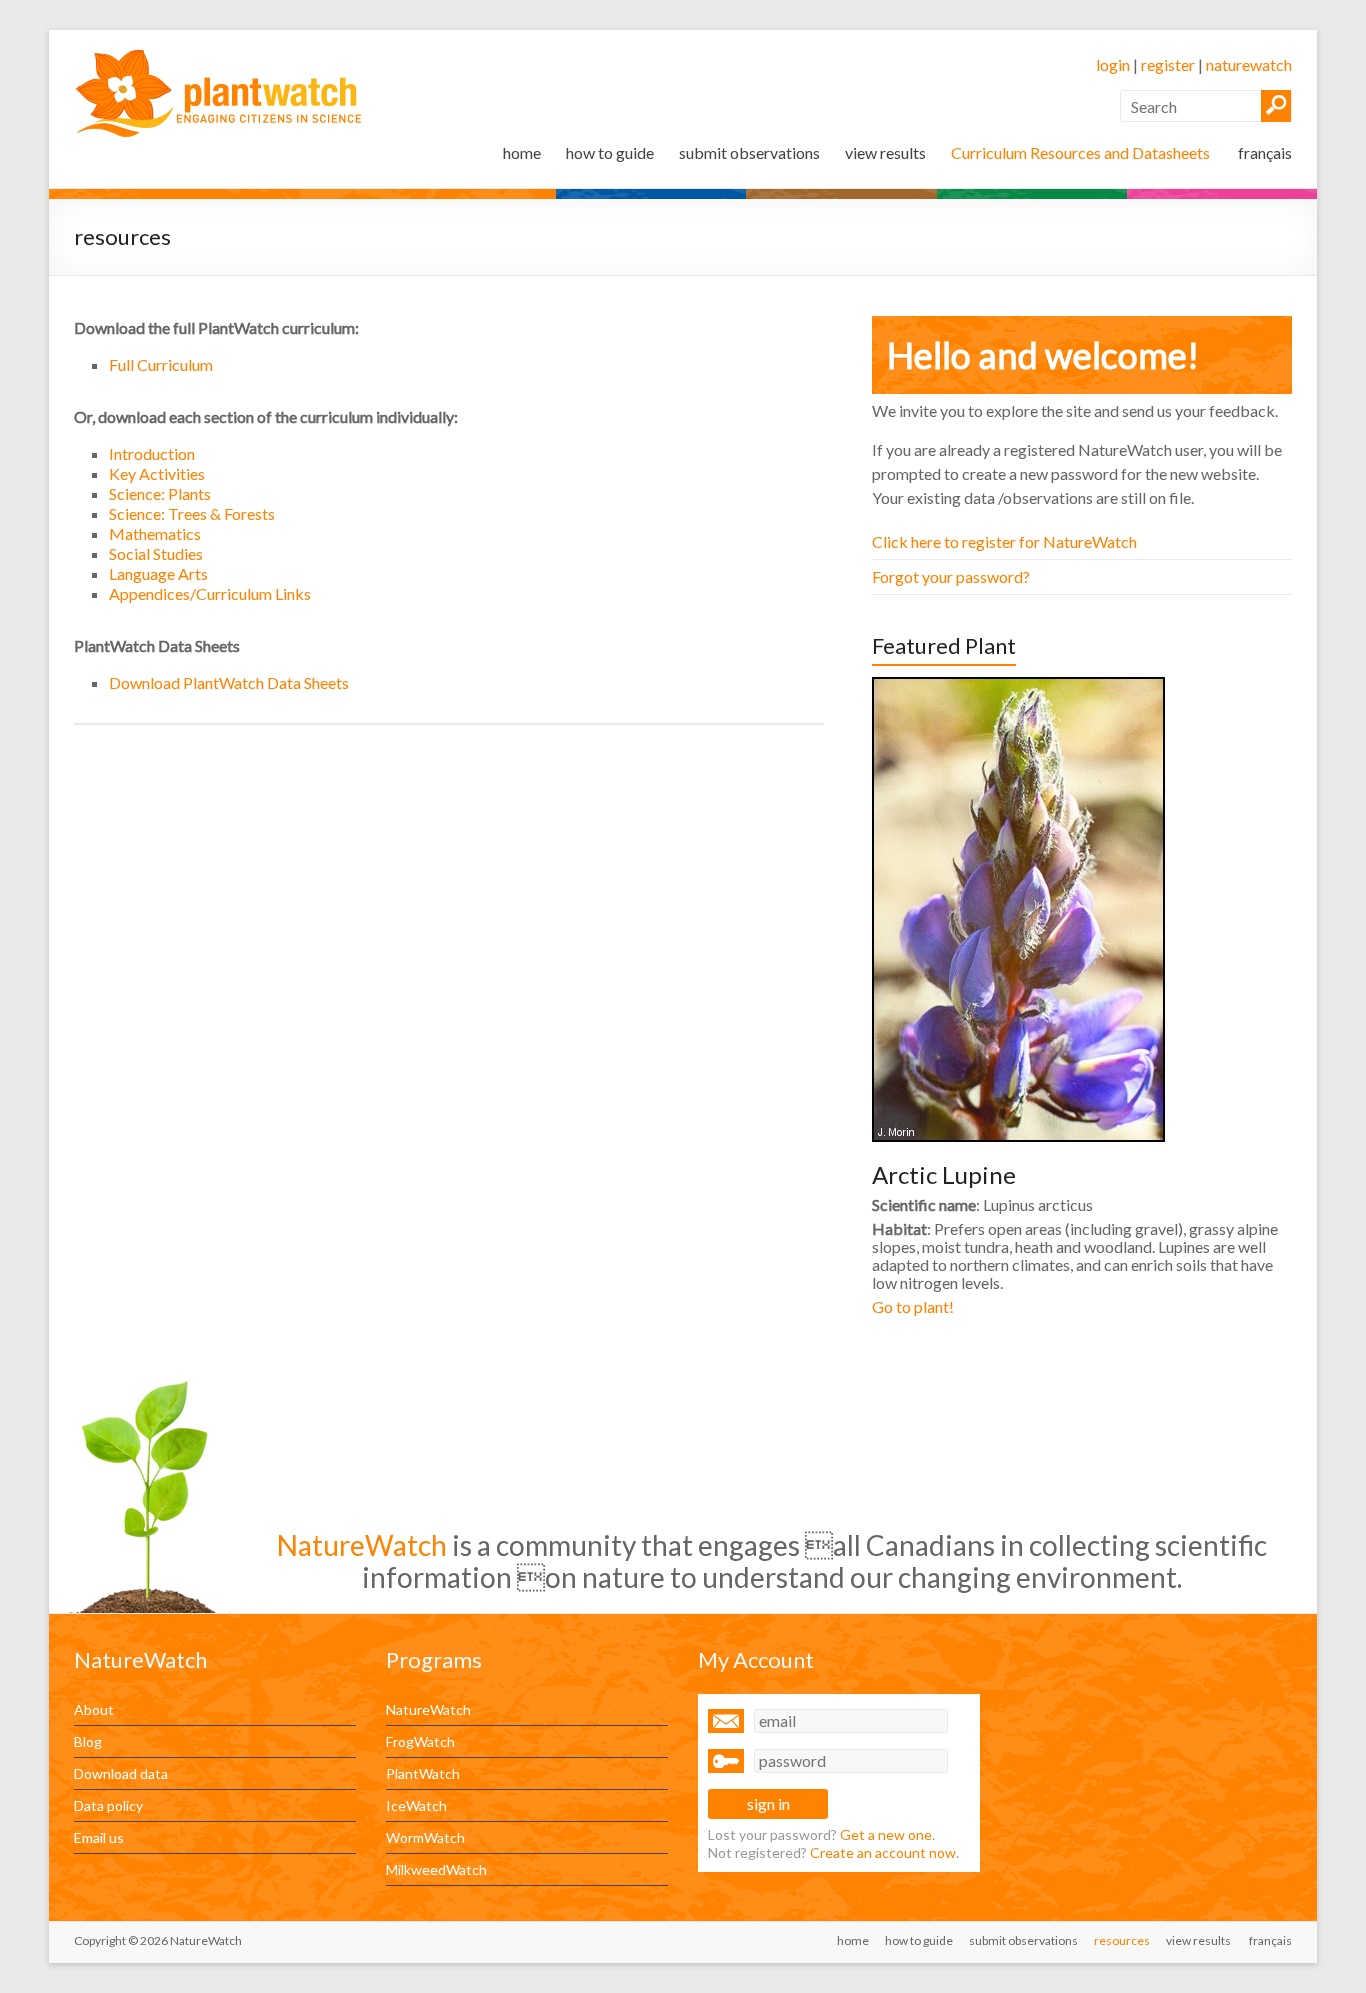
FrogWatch (420, 1741)
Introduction (152, 453)
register (1168, 64)
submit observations (749, 152)
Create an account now (883, 1852)
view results (885, 152)
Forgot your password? (951, 576)
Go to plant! (913, 1306)
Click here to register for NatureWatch (1004, 541)
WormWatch (425, 1837)
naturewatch (1249, 64)
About (94, 1709)
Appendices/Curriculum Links (210, 593)
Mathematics (155, 533)
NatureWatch (428, 1709)
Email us (99, 1837)
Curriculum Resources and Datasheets (1080, 152)
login (1113, 64)
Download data (121, 1773)
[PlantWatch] (219, 54)
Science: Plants (160, 493)
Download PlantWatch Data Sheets (229, 682)
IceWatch (416, 1805)
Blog (88, 1741)
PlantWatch (423, 1773)
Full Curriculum (161, 364)
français (1263, 152)
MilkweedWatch (436, 1869)
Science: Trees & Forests (192, 513)
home (522, 152)
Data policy (108, 1805)
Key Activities (157, 473)
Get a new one (886, 1834)
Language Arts (158, 573)
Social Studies (156, 553)
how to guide (610, 152)
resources (1122, 1940)
